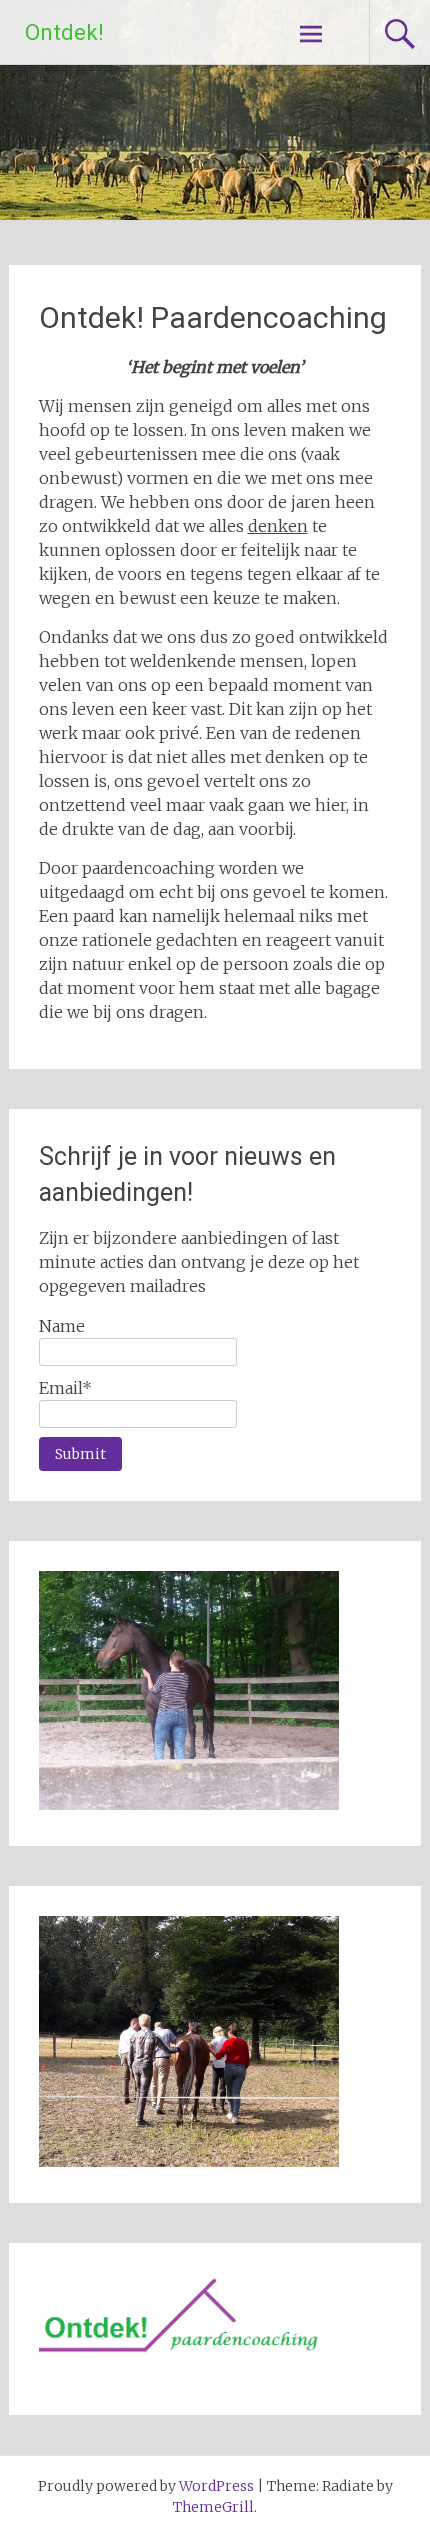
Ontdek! (64, 32)
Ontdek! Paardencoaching (213, 317)
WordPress (216, 2486)
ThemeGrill (213, 2507)
